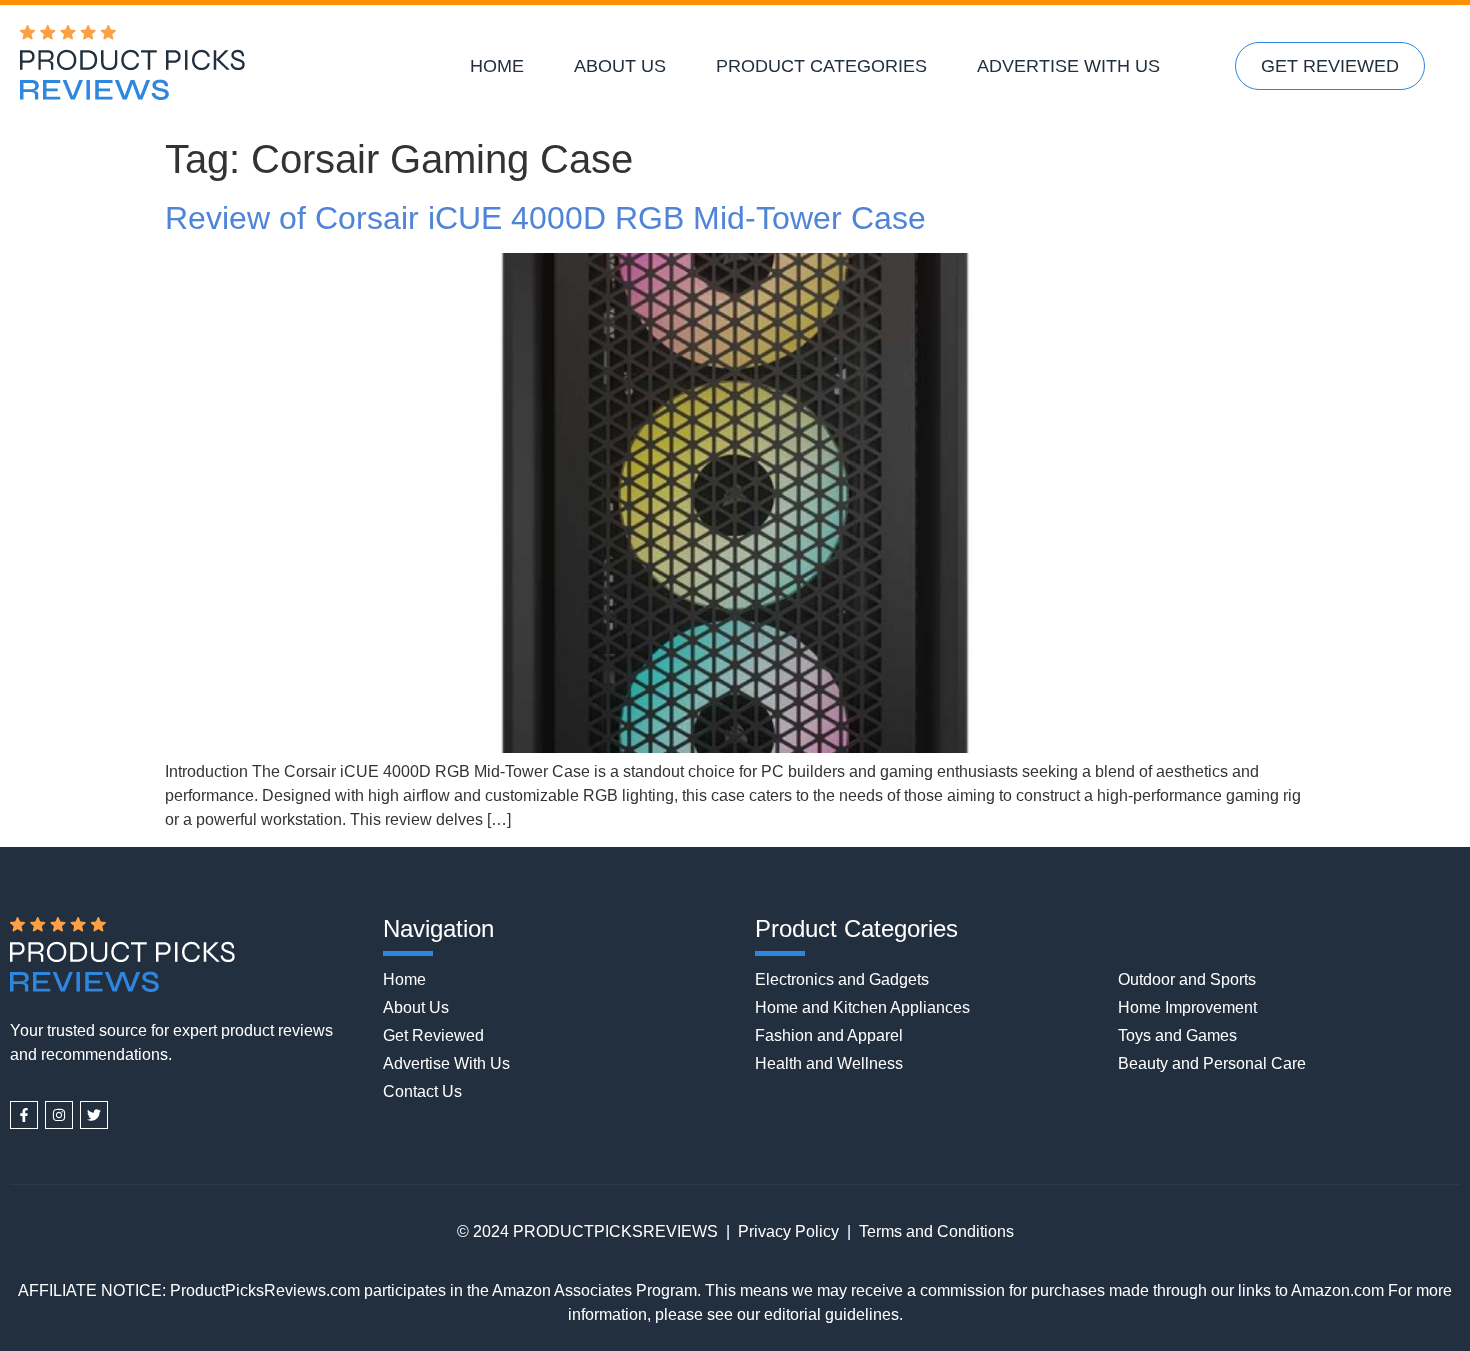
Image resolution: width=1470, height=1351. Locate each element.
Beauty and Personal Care (1212, 1063)
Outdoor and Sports (1187, 979)
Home (497, 66)
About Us (620, 66)
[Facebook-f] (24, 1115)
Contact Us (422, 1091)
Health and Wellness (829, 1063)
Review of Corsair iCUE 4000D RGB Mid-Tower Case (545, 218)
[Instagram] (59, 1115)
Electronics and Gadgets (842, 979)
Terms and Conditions (936, 1231)
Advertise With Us (1068, 66)
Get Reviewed (1330, 66)
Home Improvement (1187, 1007)
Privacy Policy (788, 1231)
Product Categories (821, 66)
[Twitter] (94, 1115)
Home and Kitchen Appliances (862, 1007)
